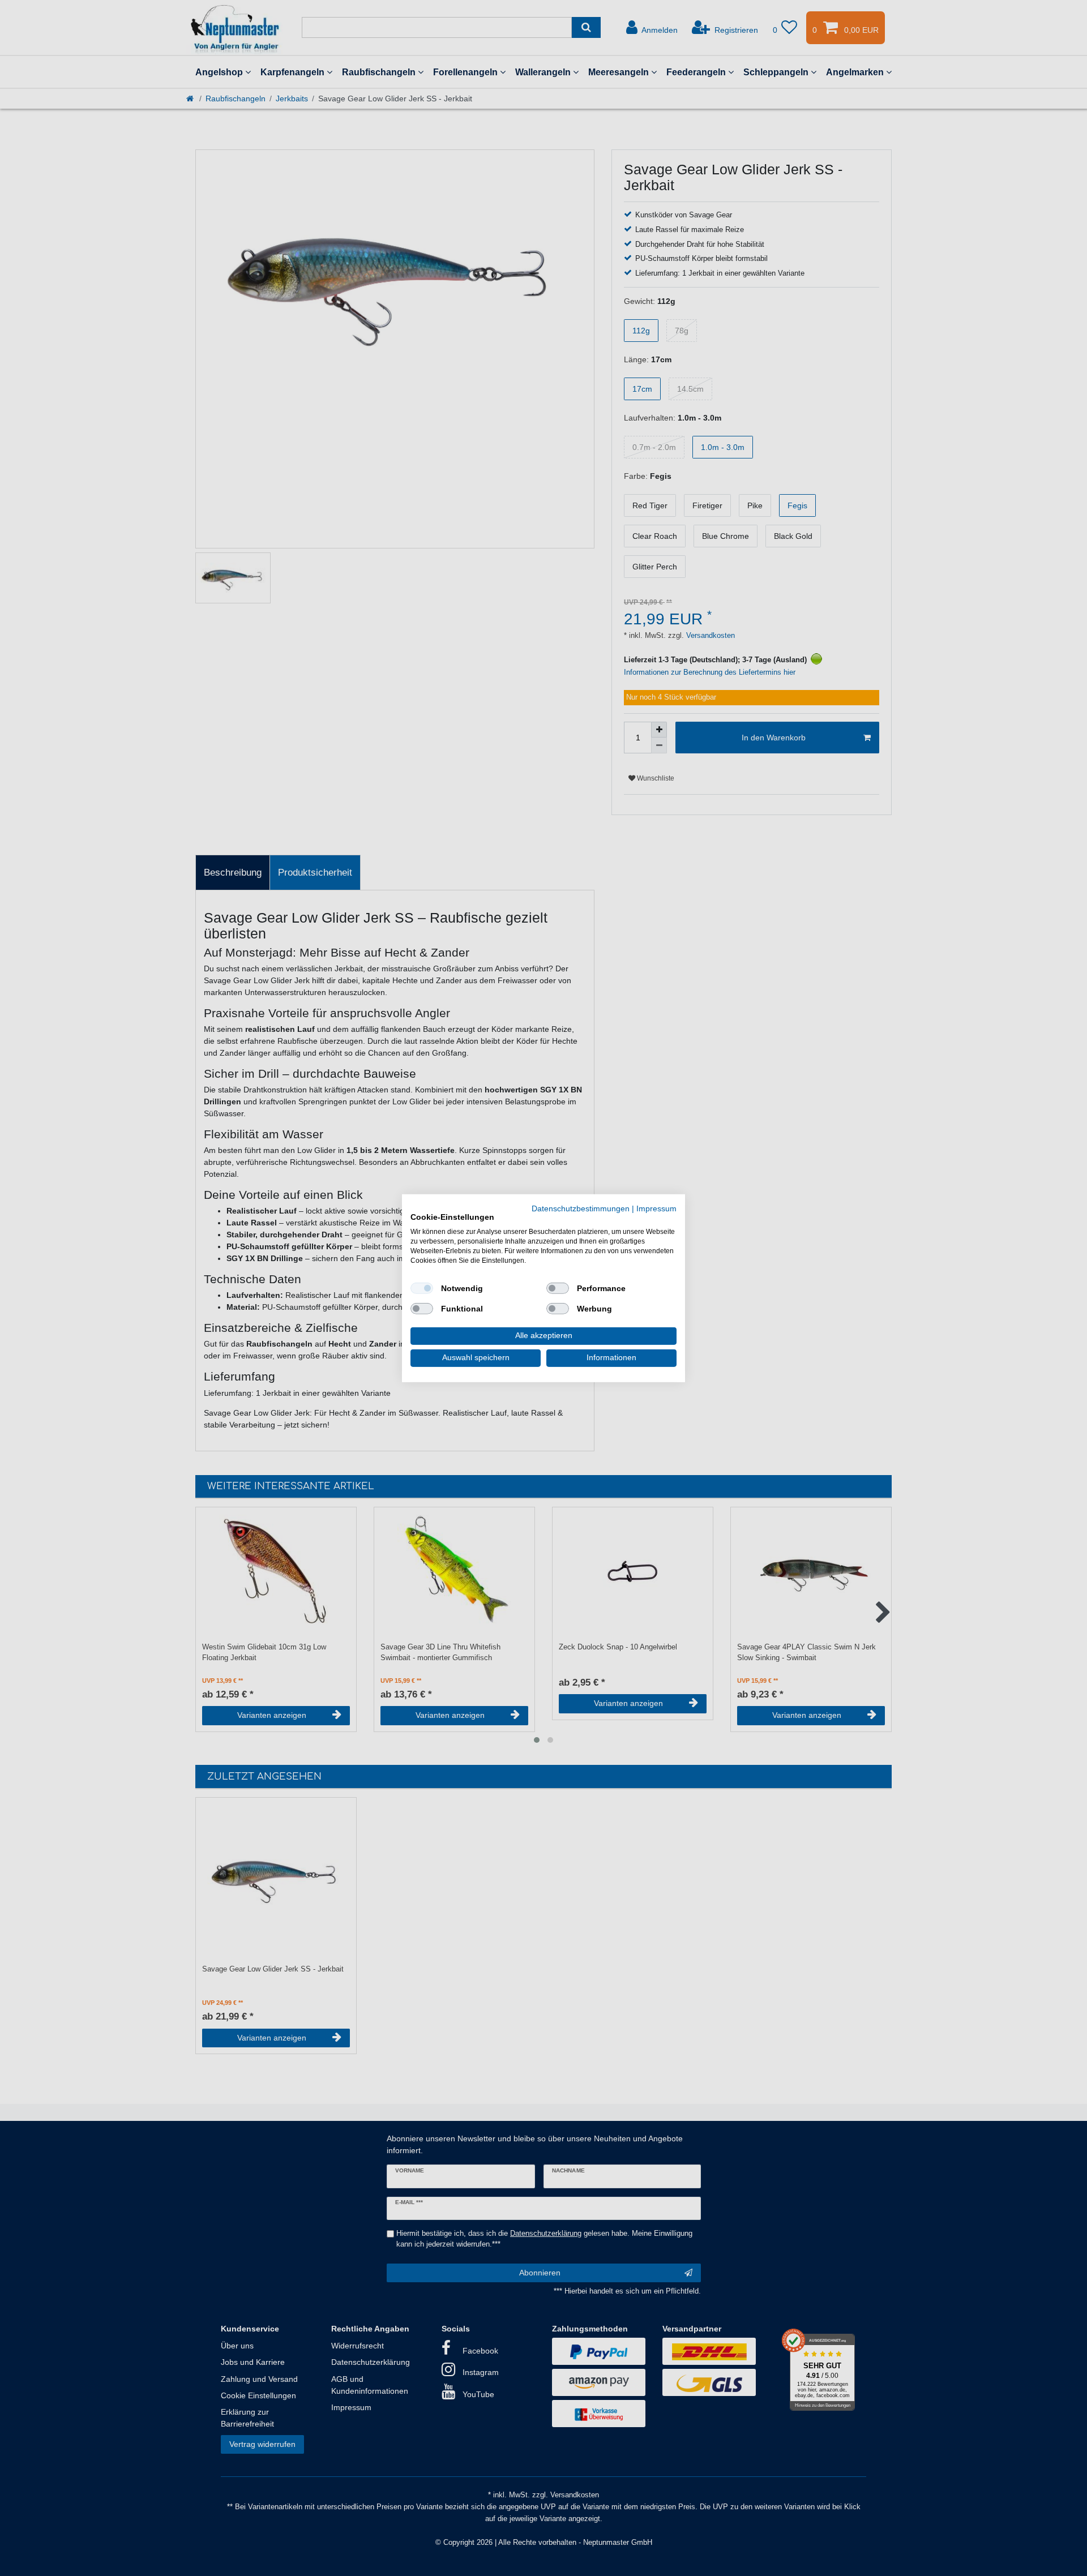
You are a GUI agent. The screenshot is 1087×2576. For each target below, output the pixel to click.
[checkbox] (422, 1288)
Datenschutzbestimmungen (581, 1208)
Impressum (656, 1208)
